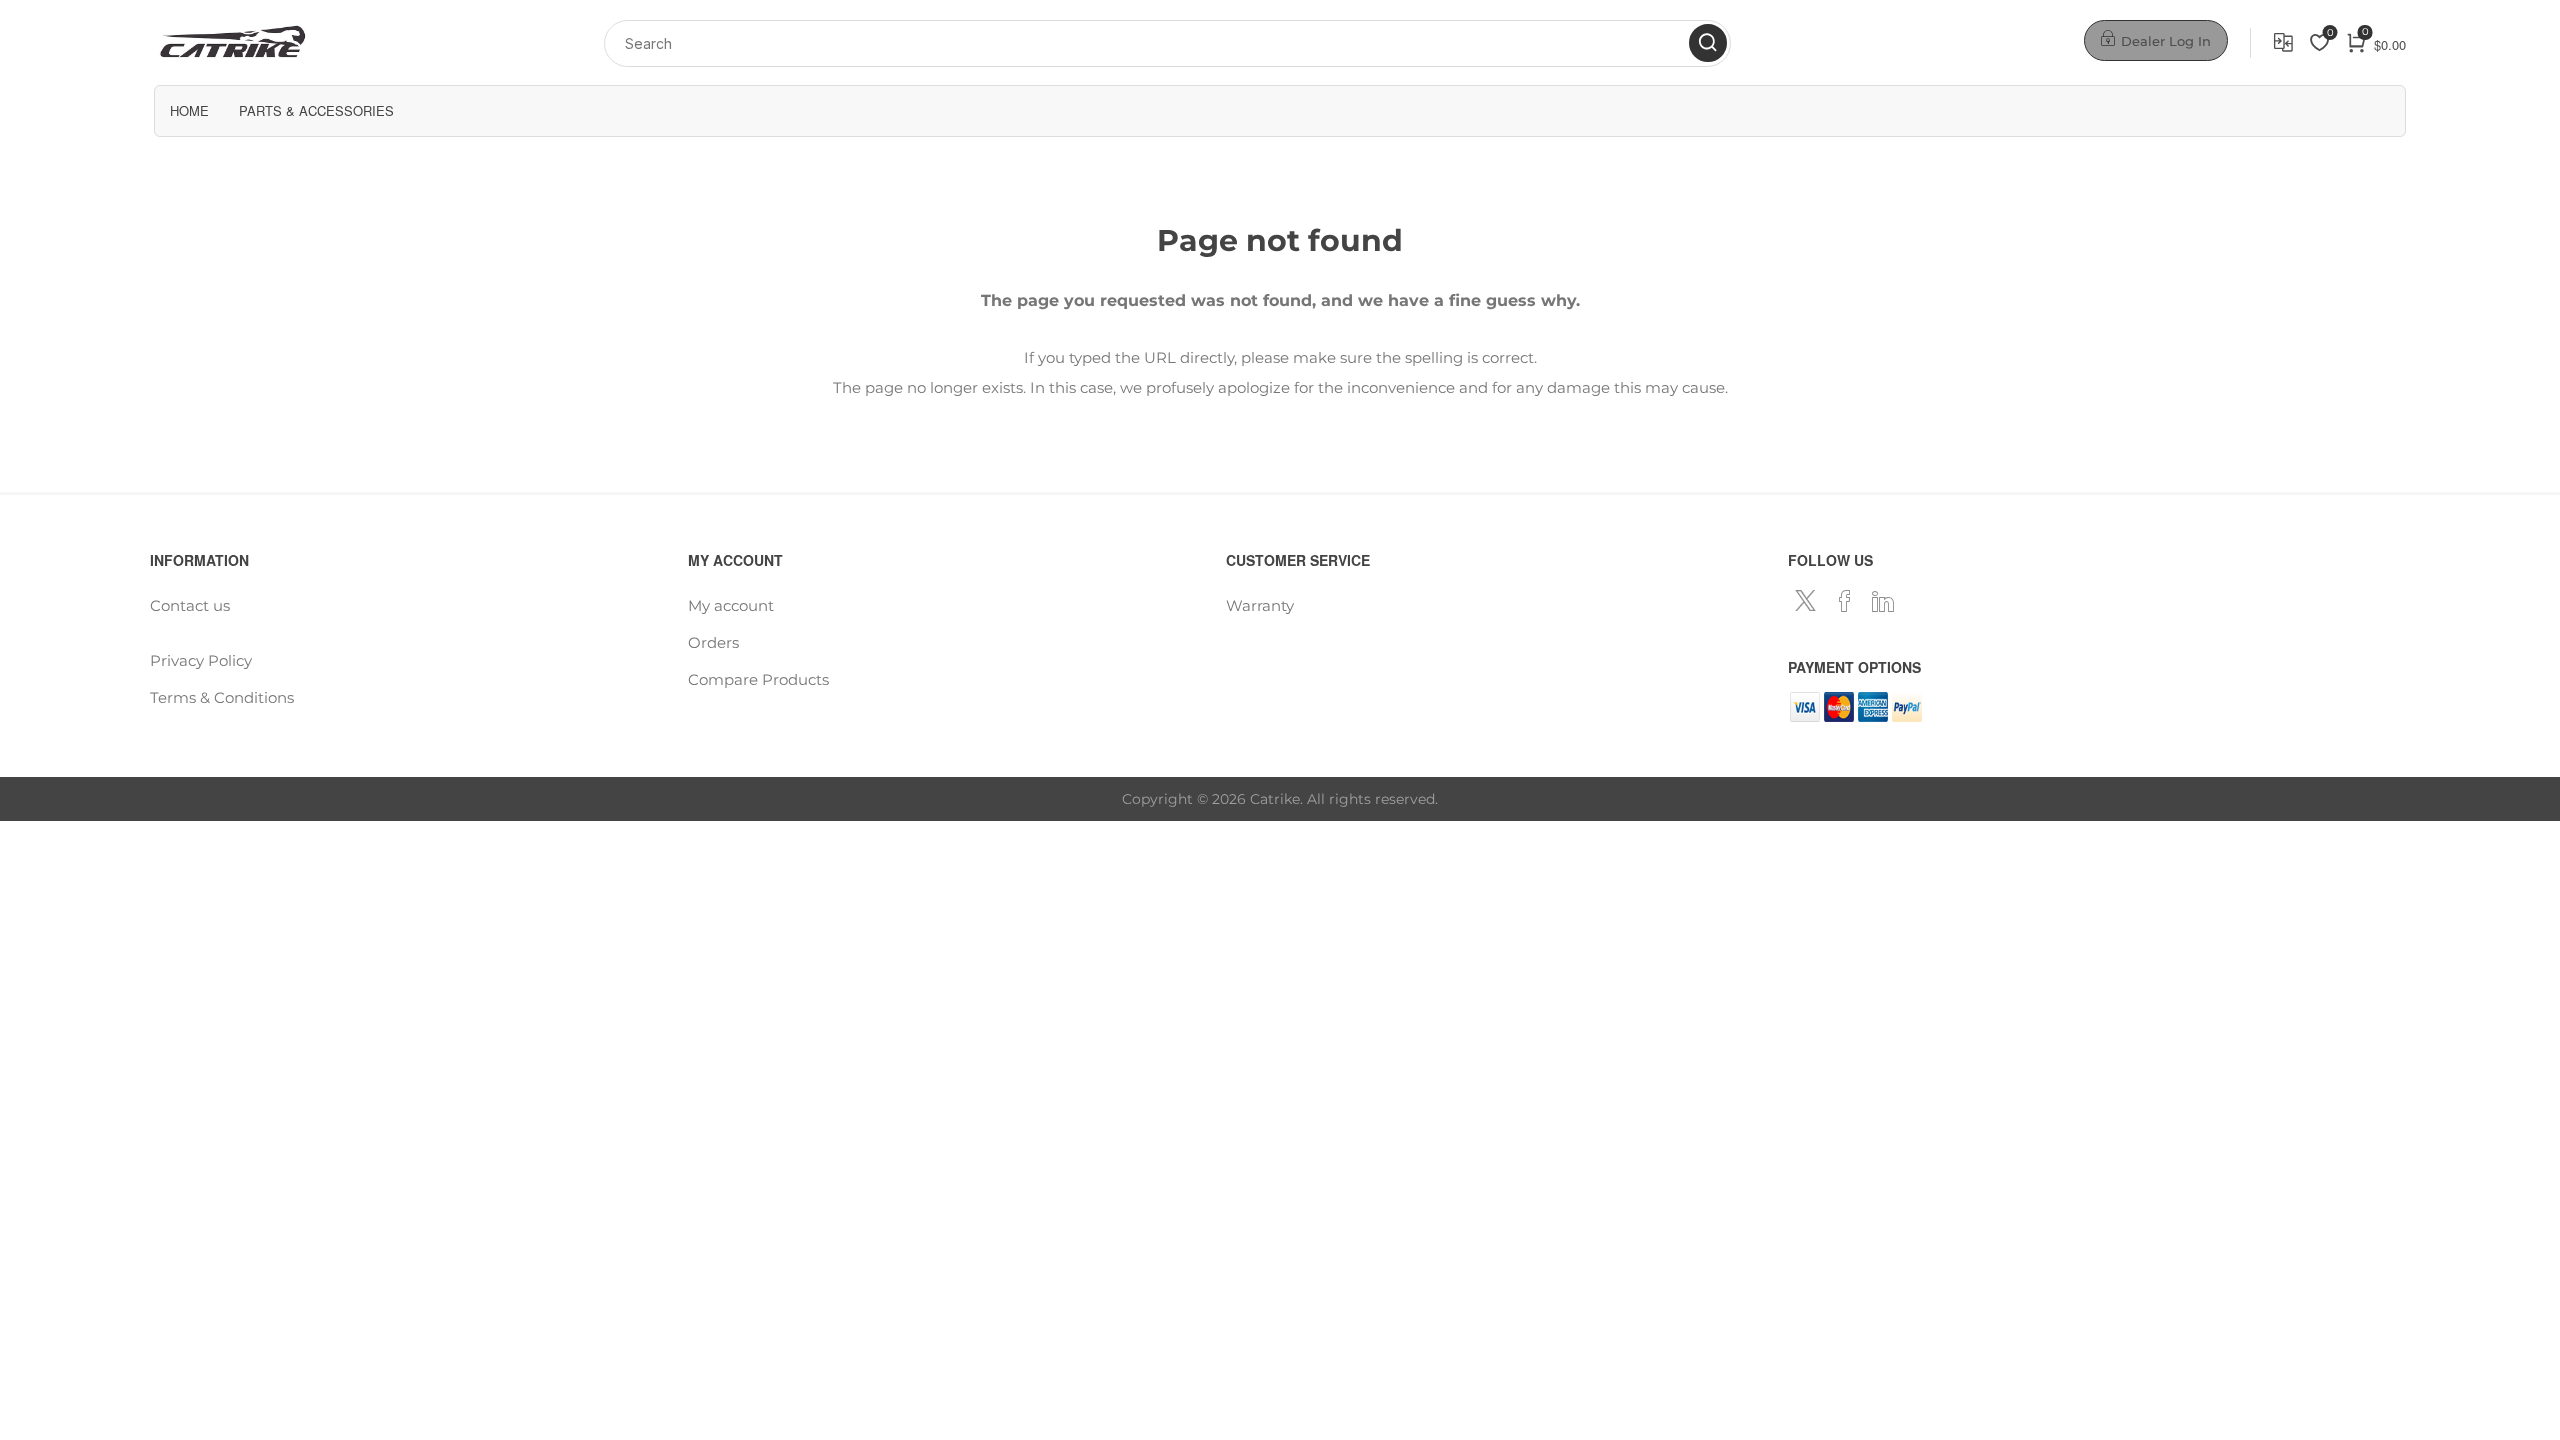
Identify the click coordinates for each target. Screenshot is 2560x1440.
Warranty (1260, 605)
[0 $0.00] (2338, 42)
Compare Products (2283, 42)
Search (1708, 43)
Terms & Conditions (222, 697)
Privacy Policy (201, 660)
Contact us (190, 605)
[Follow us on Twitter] (1807, 601)
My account (731, 605)
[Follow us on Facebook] (1845, 601)
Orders (713, 642)
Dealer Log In (2166, 41)
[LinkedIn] (1883, 601)
